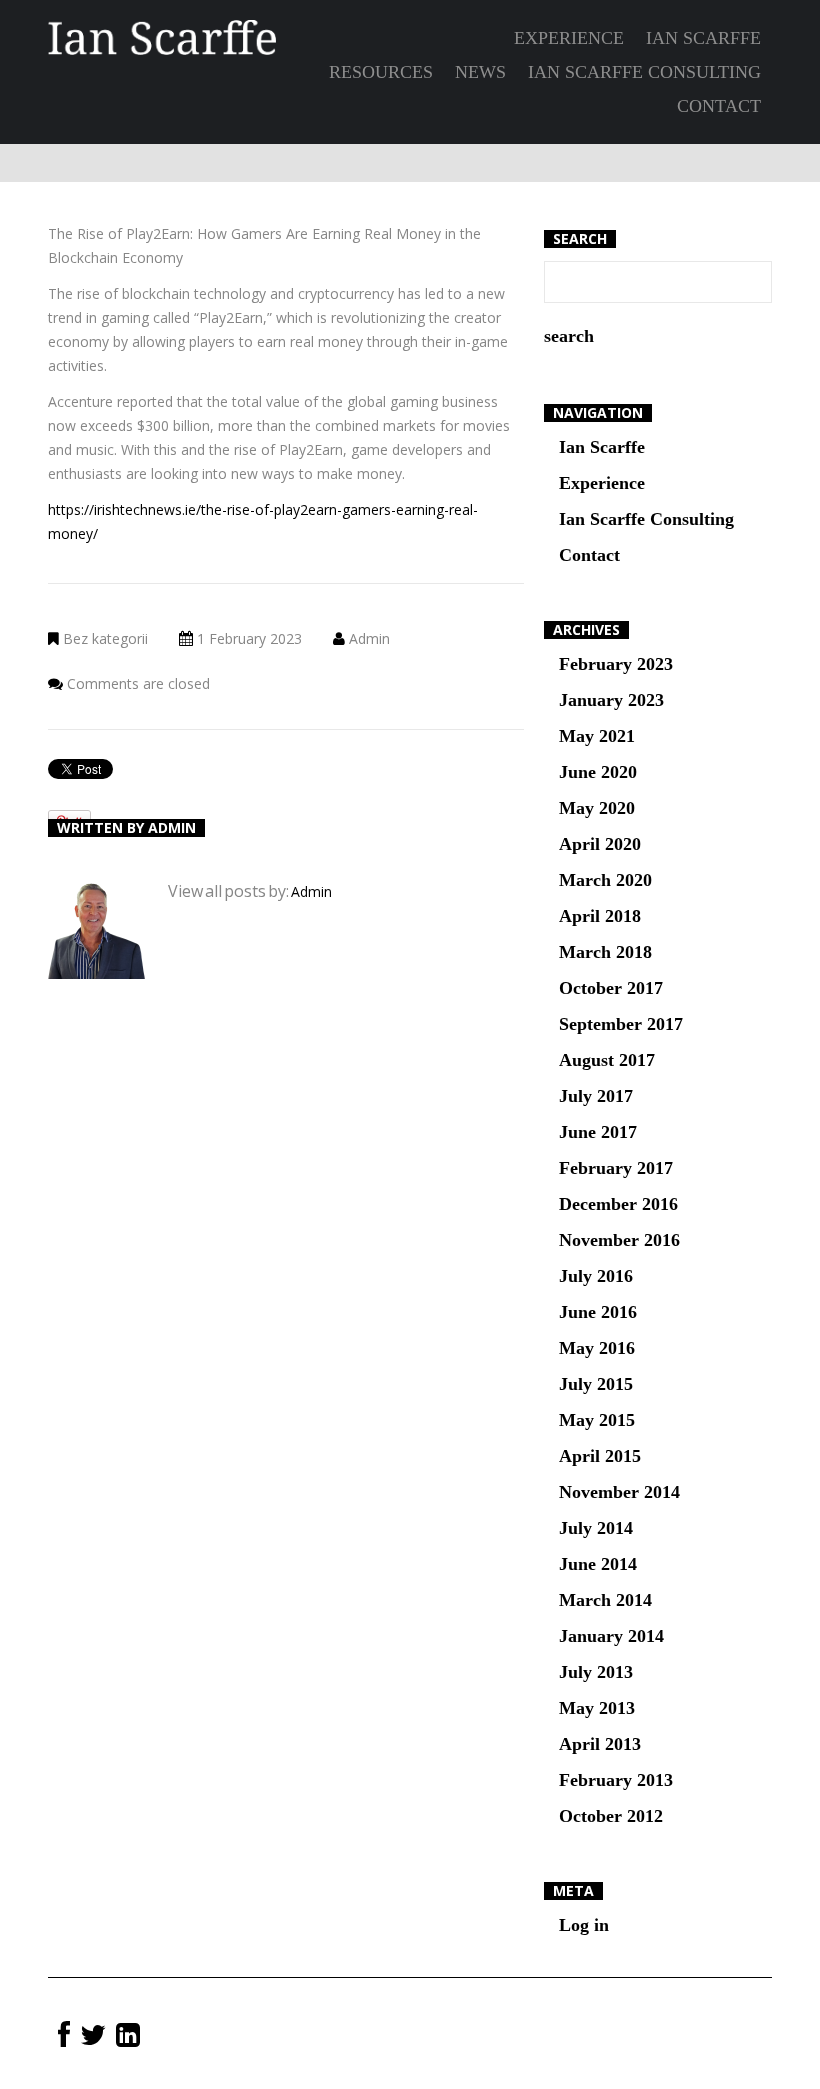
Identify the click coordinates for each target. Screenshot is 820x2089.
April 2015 (600, 1456)
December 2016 (618, 1204)
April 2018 (600, 916)
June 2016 (598, 1312)
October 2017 (611, 988)
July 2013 (596, 1672)
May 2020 (597, 808)
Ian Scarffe (703, 38)
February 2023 (616, 664)
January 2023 (611, 700)
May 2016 (597, 1348)
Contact (719, 106)
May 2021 (597, 736)
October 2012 (611, 1816)
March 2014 (605, 1600)
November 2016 (619, 1240)
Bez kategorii (105, 638)
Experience (569, 38)
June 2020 (598, 772)
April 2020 (600, 844)
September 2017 (621, 1024)
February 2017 (616, 1168)
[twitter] (93, 2036)
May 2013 (597, 1708)
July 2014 (596, 1528)
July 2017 (596, 1096)
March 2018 (605, 952)
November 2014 (619, 1492)
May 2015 (597, 1420)
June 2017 (598, 1132)
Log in (584, 1925)
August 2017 (607, 1060)
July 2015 (596, 1384)
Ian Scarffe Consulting (644, 72)
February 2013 (616, 1780)
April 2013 (600, 1744)
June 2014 (598, 1564)
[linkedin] (128, 2036)
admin (369, 638)
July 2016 (596, 1276)
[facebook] (64, 2036)
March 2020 (605, 880)
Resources (381, 72)
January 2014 (611, 1636)
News (480, 72)
